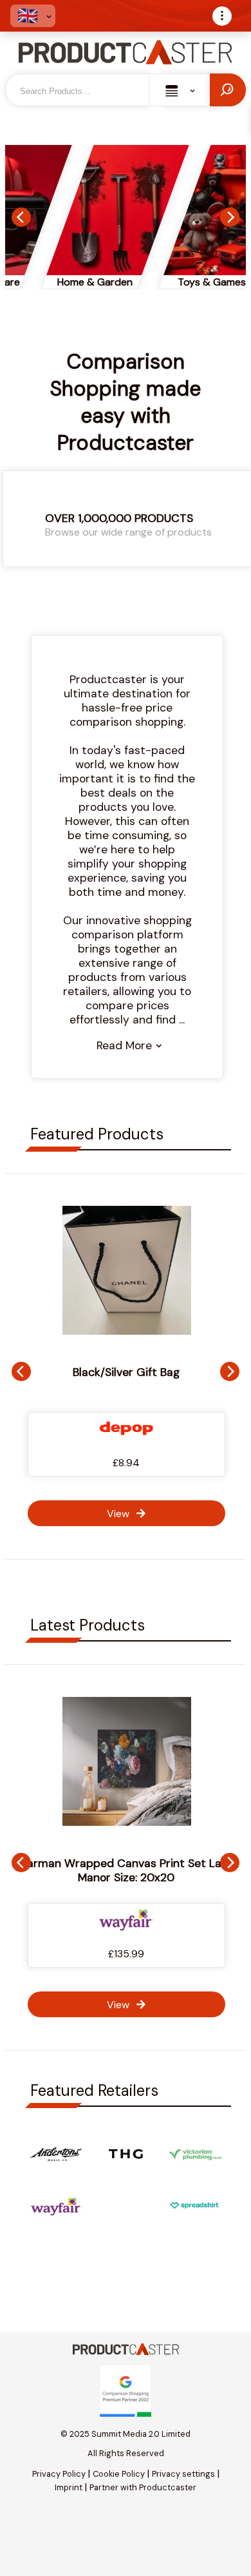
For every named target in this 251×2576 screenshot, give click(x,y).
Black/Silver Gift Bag (126, 1372)
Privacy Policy (59, 2474)
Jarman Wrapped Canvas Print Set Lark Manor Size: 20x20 (126, 1870)
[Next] (230, 217)
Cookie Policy (119, 2474)
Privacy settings (183, 2474)
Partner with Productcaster (143, 2487)
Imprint (69, 2487)
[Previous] (21, 217)
